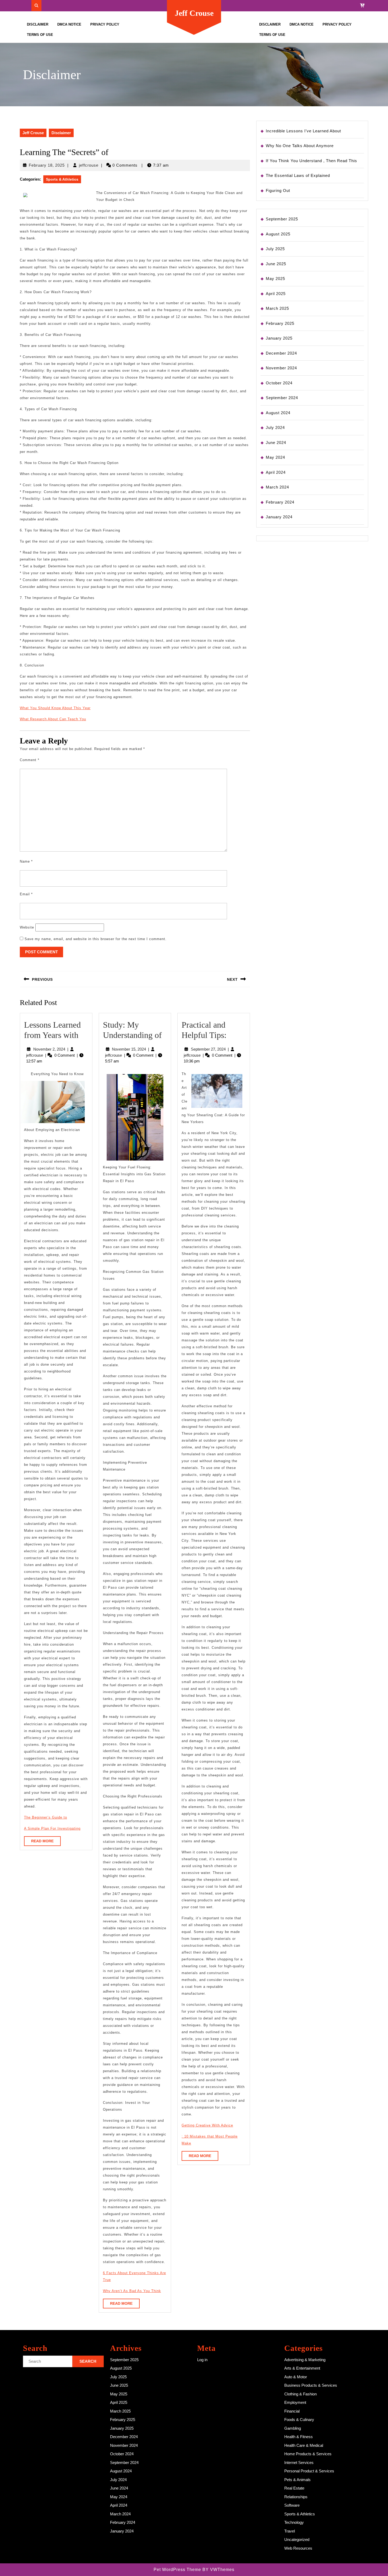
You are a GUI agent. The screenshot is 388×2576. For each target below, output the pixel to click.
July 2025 (275, 249)
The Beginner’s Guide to (46, 1817)
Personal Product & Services (309, 2471)
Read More (46, 1842)
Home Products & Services (308, 2454)
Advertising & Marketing (305, 2360)
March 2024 (277, 487)
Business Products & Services (311, 2385)
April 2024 (276, 472)
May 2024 (275, 457)
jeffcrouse (89, 165)
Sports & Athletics (62, 179)
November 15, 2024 (129, 1049)
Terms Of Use (40, 35)
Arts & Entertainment (302, 2368)
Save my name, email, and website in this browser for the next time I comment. (96, 939)
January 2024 (279, 517)
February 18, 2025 (47, 165)
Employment (295, 2402)
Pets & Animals (297, 2480)
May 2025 (275, 279)
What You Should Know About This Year (55, 708)
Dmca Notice (69, 24)
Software (292, 2505)
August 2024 (278, 413)
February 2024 (280, 502)
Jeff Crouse (194, 13)
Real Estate (294, 2488)
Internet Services (299, 2463)
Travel (290, 2531)
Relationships (296, 2497)
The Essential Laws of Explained (298, 175)
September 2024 (282, 398)
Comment (30, 760)
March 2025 (277, 308)
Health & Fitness (299, 2437)
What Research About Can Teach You (53, 719)
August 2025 (278, 234)
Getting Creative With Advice (207, 2125)
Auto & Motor (296, 2377)
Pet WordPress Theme (177, 2570)
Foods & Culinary (299, 2420)
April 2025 (276, 294)
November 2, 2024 (49, 1049)
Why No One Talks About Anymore (300, 146)
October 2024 (279, 383)
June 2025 (276, 264)
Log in (202, 2360)
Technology (294, 2522)
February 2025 (280, 323)
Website (27, 927)
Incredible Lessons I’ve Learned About (303, 131)
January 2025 (279, 338)
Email (26, 894)
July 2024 (275, 427)
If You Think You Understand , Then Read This (311, 161)
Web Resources (298, 2548)
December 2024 (281, 353)
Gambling (293, 2428)
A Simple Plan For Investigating (52, 1828)
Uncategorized (297, 2539)
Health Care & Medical (304, 2445)
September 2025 (282, 219)
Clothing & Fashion (301, 2394)
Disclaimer (38, 24)
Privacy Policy (105, 24)
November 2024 (281, 368)
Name (26, 861)
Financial (292, 2411)
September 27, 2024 (208, 1049)
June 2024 (276, 443)
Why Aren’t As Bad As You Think (132, 2291)
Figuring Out (278, 190)
